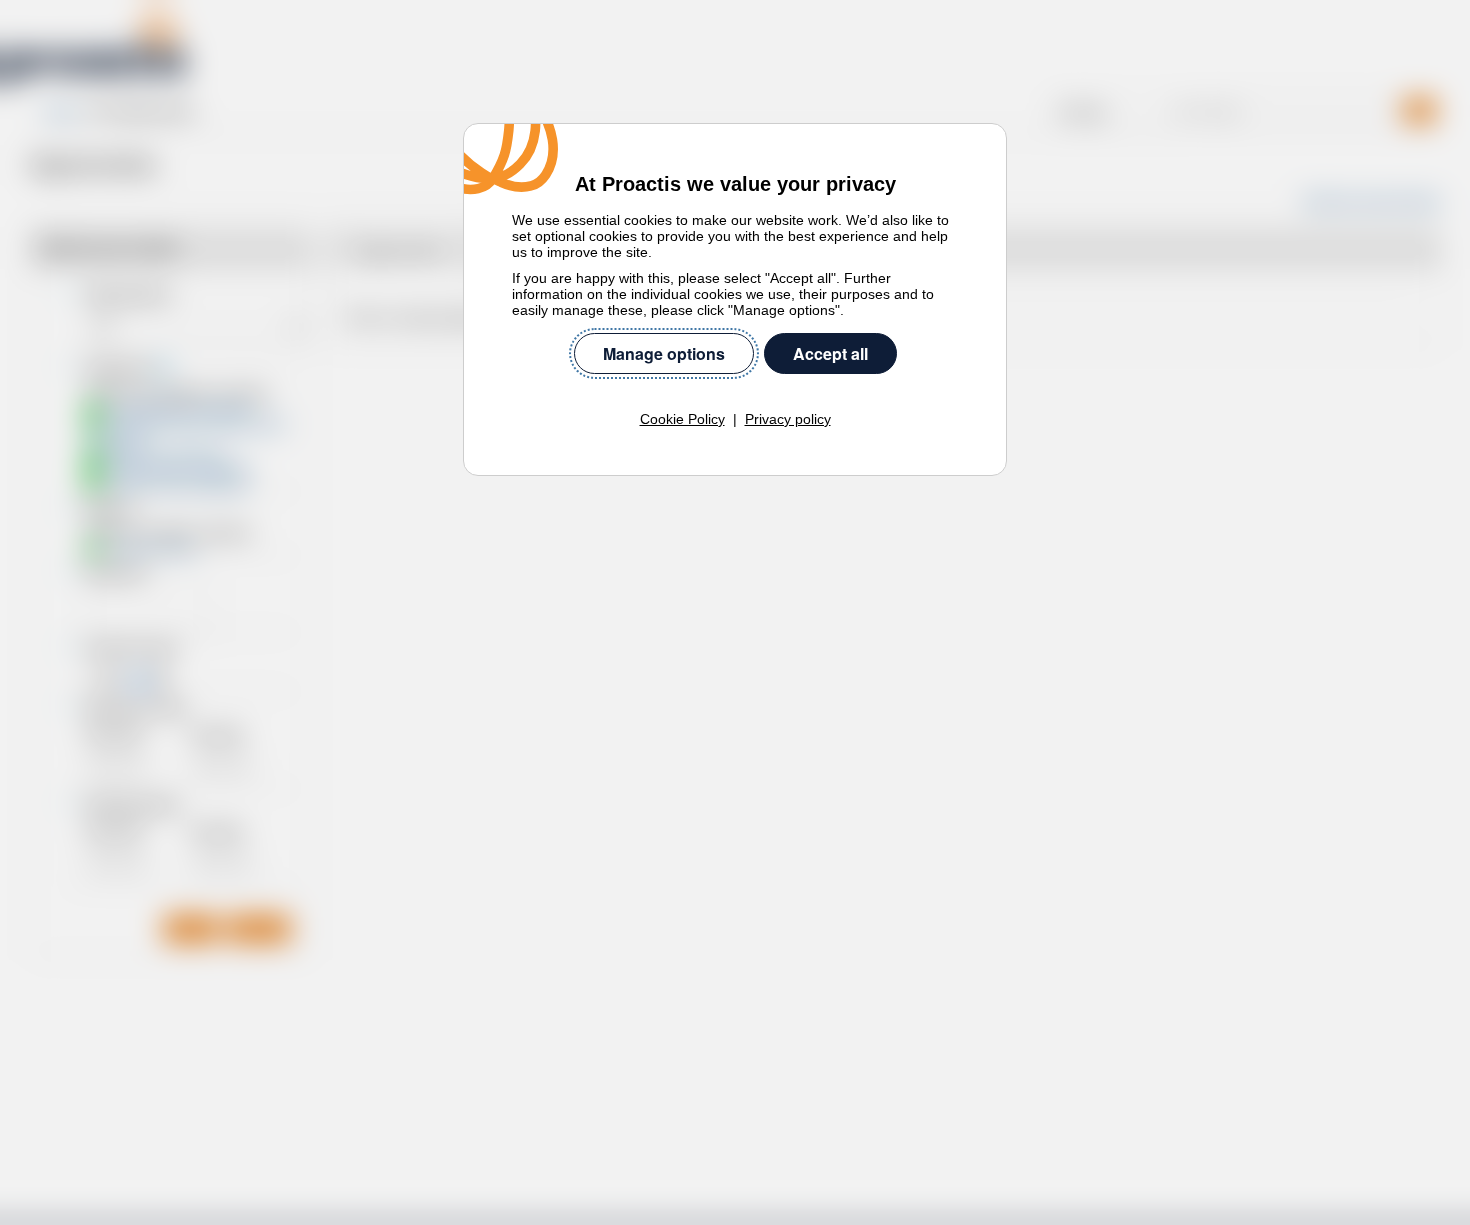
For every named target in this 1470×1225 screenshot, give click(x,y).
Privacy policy (788, 419)
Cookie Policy (682, 419)
